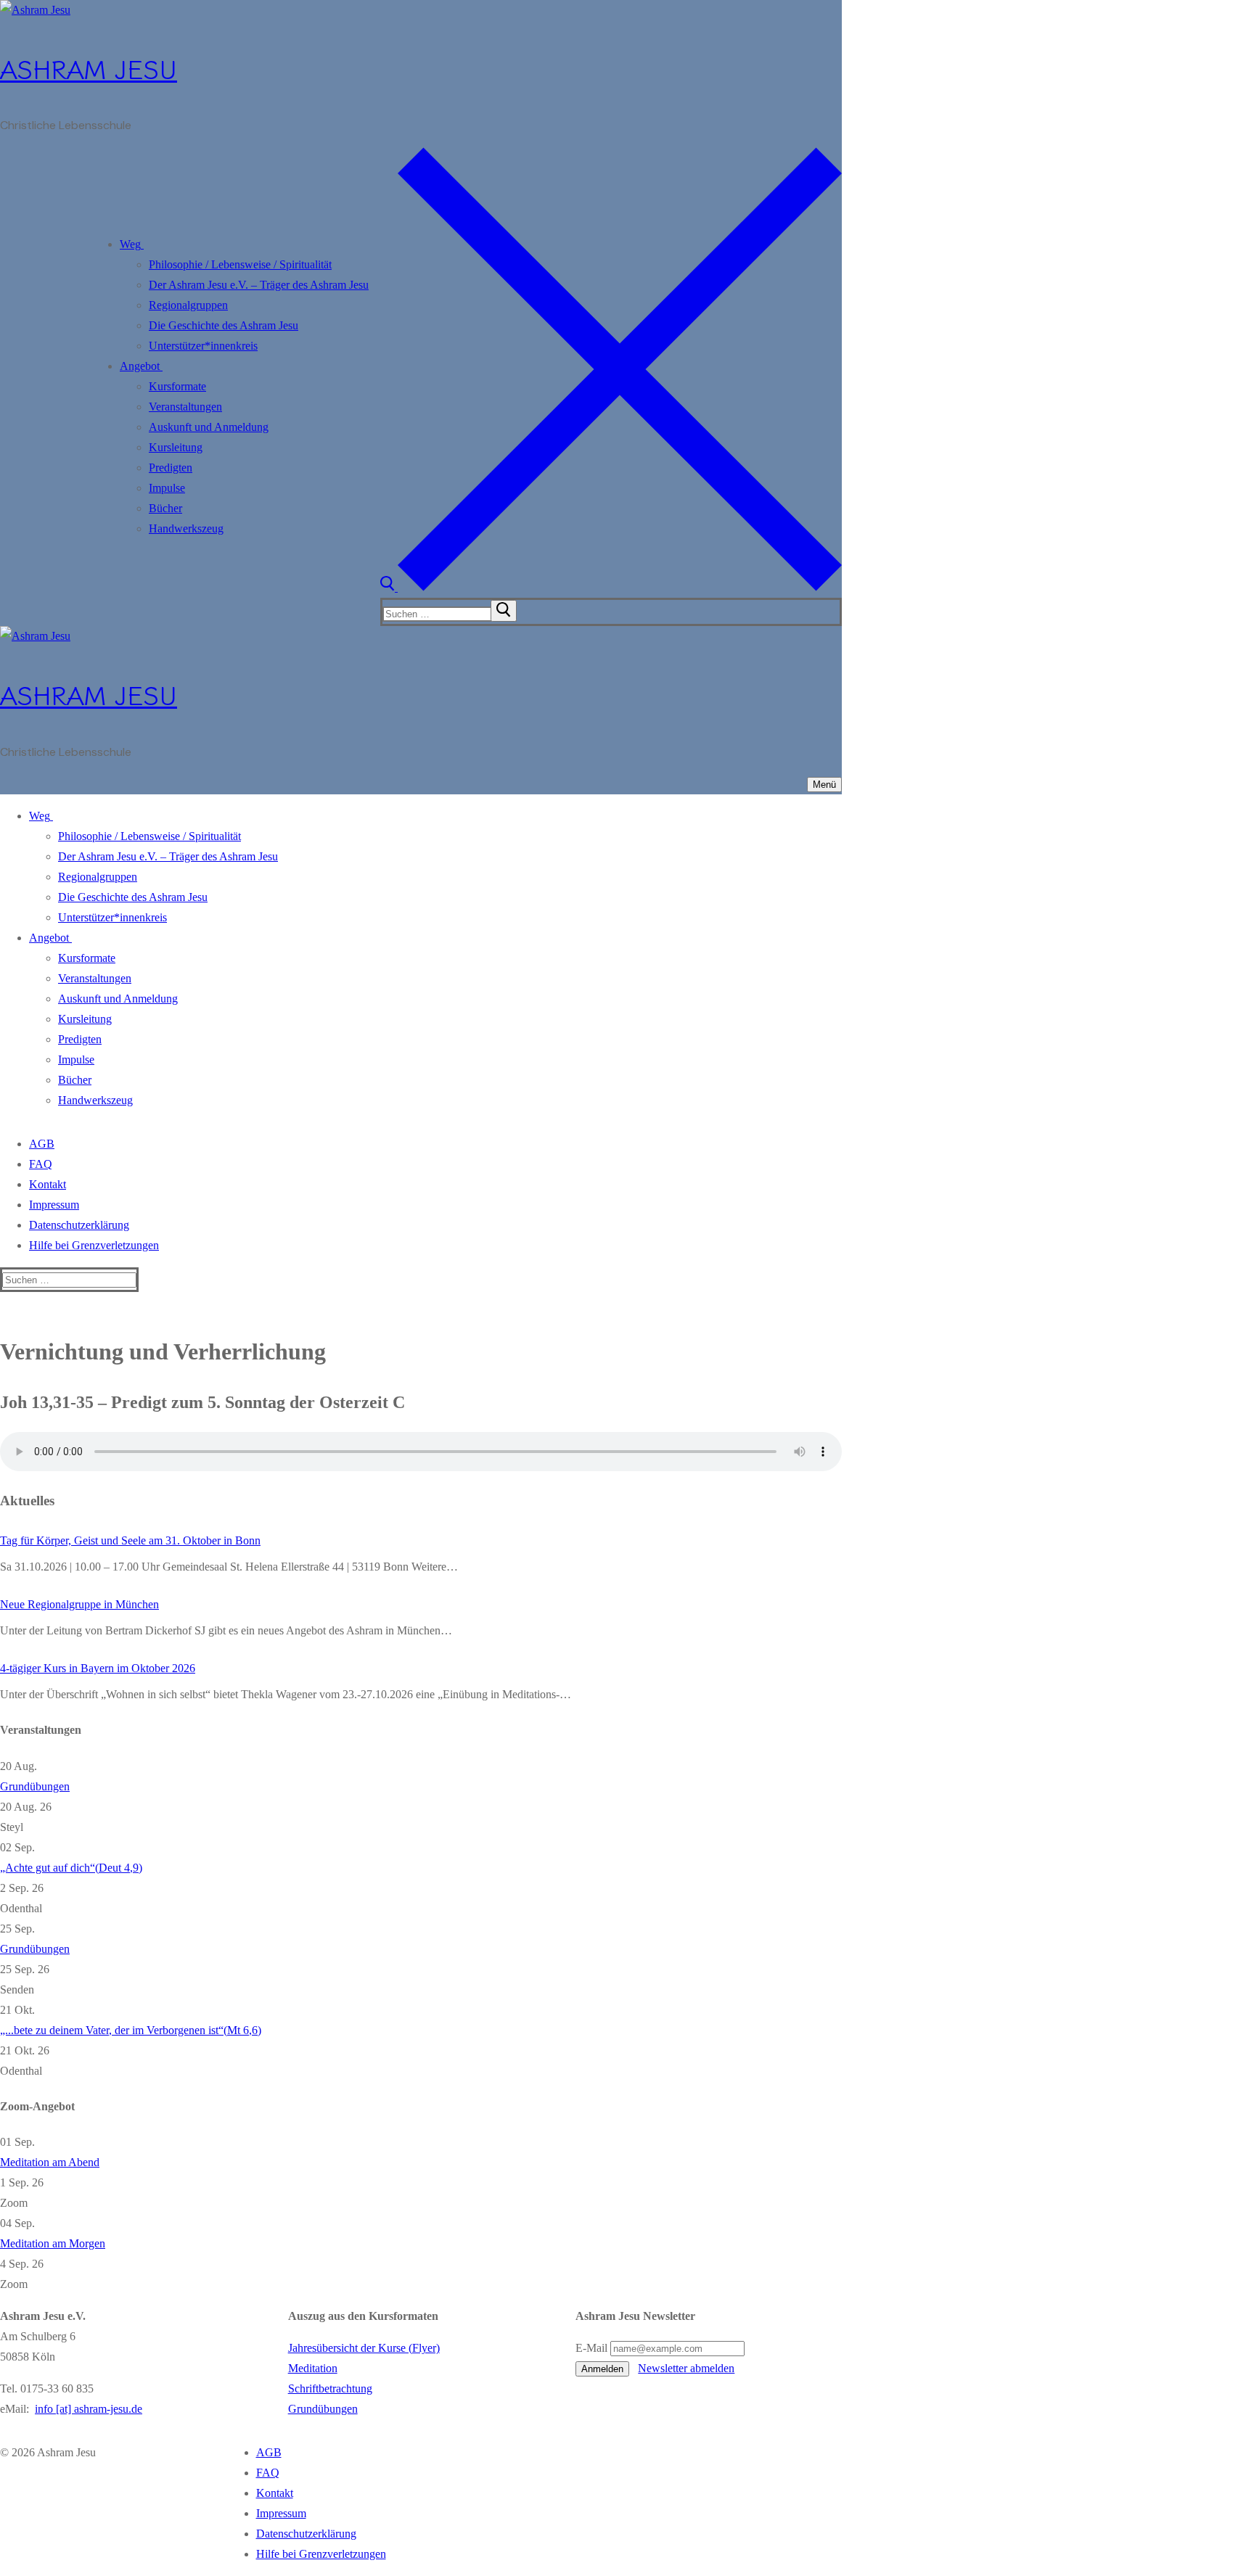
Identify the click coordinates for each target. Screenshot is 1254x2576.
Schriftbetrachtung (330, 2388)
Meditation (313, 2368)
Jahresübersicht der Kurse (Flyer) (364, 2348)
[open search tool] (611, 587)
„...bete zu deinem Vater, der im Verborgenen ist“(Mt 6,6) (131, 2030)
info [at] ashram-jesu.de (89, 2409)
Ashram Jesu (89, 68)
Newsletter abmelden (686, 2368)
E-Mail (591, 2348)
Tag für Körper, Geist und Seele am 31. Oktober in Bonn (130, 1540)
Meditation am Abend (50, 2162)
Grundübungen (35, 1786)
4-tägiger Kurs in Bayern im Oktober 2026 (98, 1668)
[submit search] (504, 611)
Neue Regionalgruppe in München (79, 1604)
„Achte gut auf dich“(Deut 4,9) (71, 1868)
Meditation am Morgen (53, 2243)
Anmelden (602, 2369)
